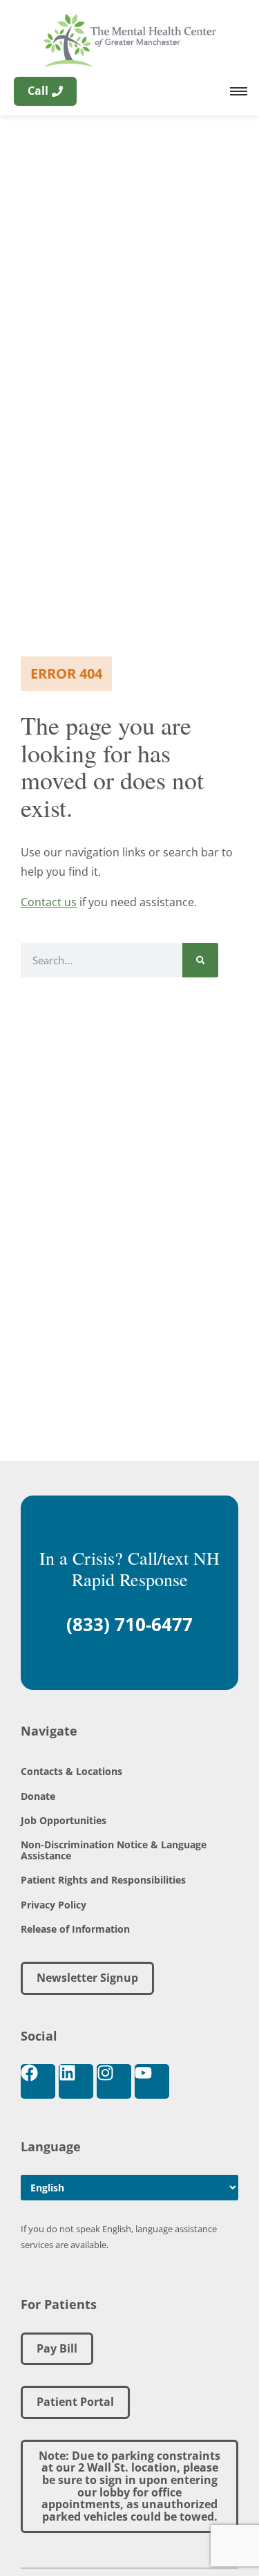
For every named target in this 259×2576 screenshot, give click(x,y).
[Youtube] (152, 2081)
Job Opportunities (64, 1820)
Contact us (49, 902)
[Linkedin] (76, 2081)
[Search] (201, 960)
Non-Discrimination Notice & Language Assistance (114, 1850)
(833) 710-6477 (129, 1624)
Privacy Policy (54, 1905)
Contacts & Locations (71, 1771)
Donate (38, 1796)
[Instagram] (114, 2081)
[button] (129, 2487)
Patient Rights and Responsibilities (103, 1880)
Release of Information (75, 1929)
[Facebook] (38, 2081)
